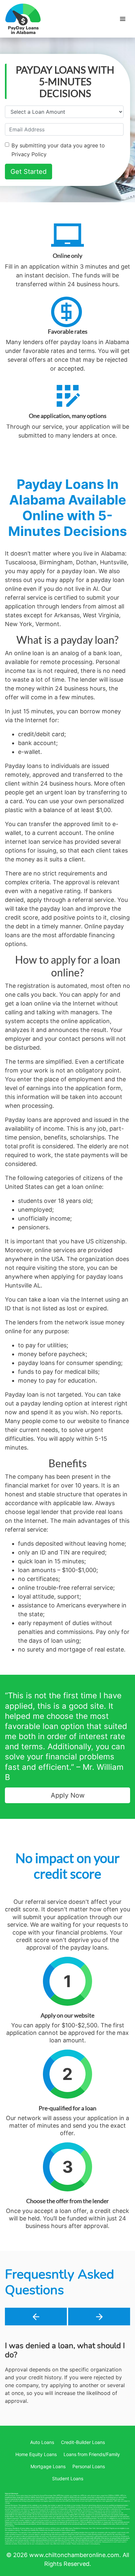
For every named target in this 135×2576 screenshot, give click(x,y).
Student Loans (68, 2510)
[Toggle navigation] (123, 19)
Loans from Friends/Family (92, 2486)
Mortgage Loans (48, 2498)
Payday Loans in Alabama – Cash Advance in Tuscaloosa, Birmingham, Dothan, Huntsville (23, 19)
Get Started (29, 172)
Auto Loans (42, 2474)
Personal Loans (89, 2498)
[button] (36, 2317)
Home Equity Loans (36, 2486)
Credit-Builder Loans (83, 2474)
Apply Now (68, 1795)
